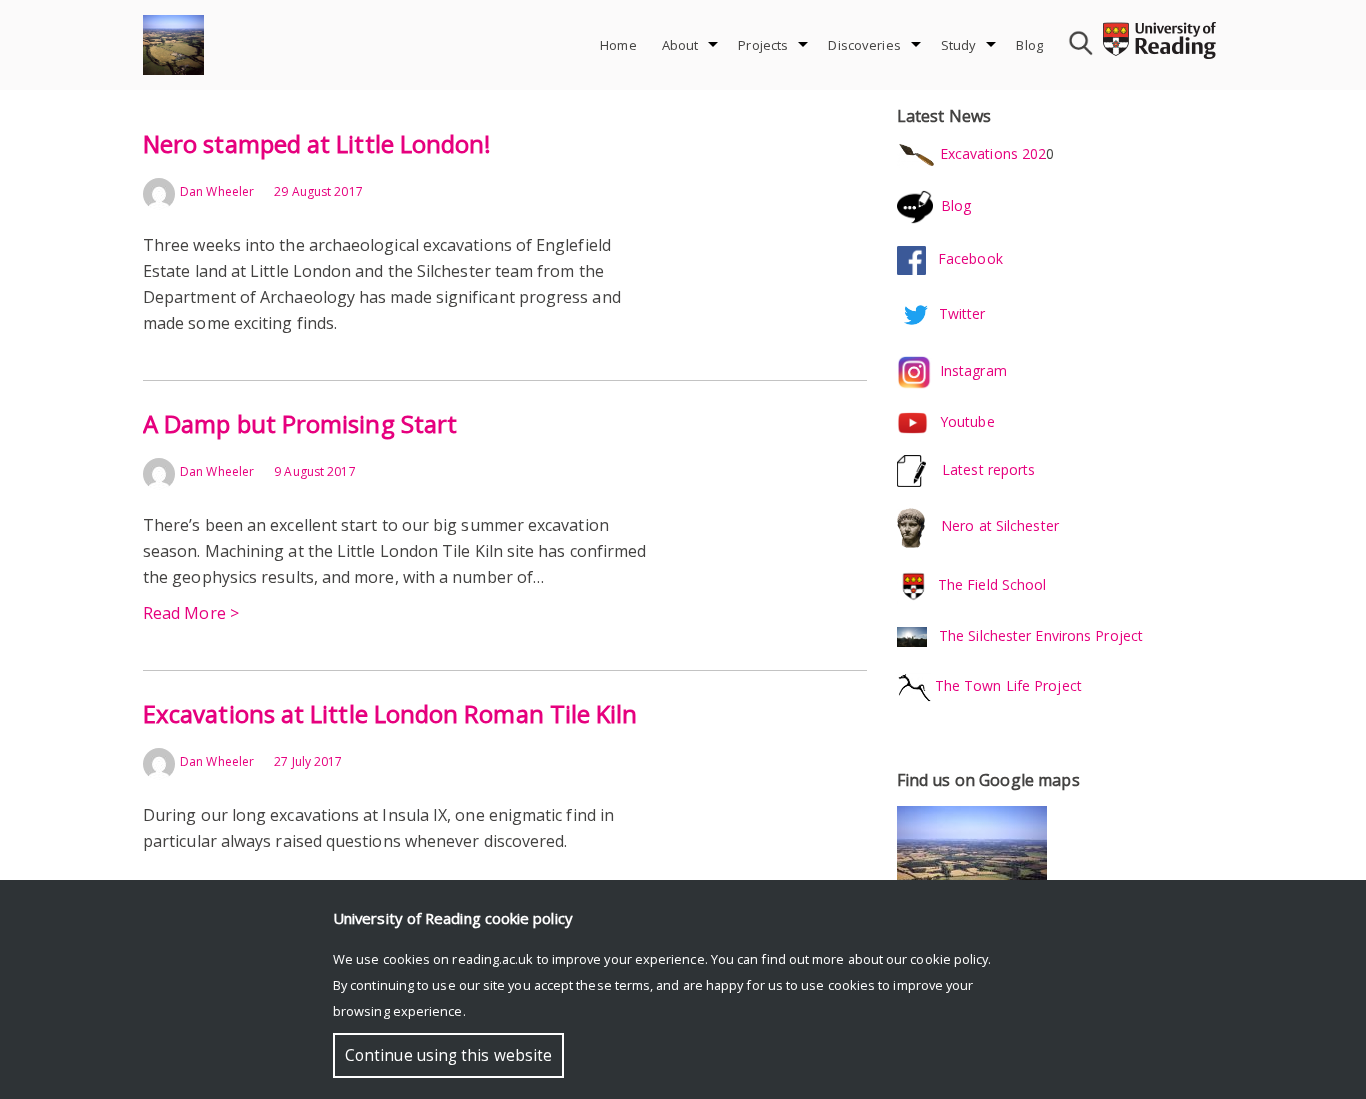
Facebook (964, 258)
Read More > (191, 613)
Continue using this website (448, 1055)
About (680, 45)
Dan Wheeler (217, 191)
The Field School (992, 584)
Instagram (973, 370)
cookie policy (949, 959)
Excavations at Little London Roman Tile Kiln (390, 713)
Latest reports (988, 469)
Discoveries (864, 45)
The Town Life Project (1006, 685)
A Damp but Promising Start (300, 423)
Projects (763, 45)
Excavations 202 (991, 153)
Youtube (967, 421)
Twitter (962, 312)
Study (959, 45)
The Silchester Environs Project (1041, 635)
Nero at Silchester (1000, 526)
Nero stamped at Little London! (317, 143)
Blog (1029, 45)
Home (618, 45)
